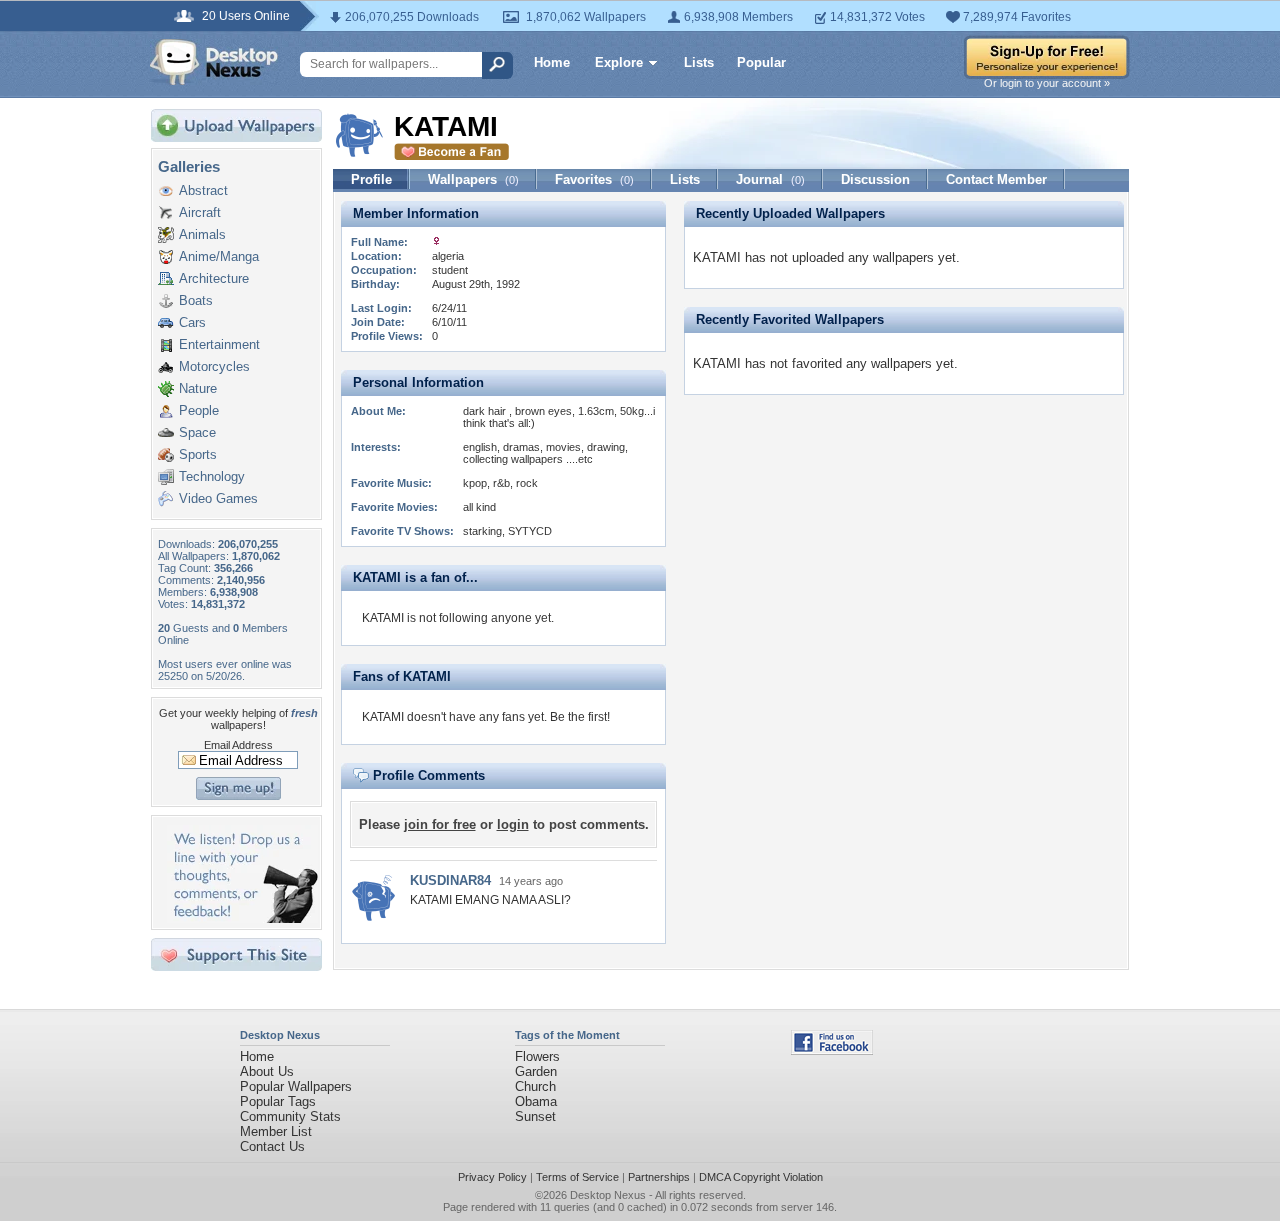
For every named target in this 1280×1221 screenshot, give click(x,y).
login (513, 824)
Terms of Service (577, 1177)
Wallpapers (473, 179)
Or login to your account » (1047, 83)
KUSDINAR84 (450, 880)
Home (552, 62)
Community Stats (290, 1116)
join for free (440, 824)
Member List (276, 1131)
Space (197, 432)
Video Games (218, 498)
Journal (770, 179)
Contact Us (272, 1146)
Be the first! (580, 717)
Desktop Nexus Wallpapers (214, 62)
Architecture (214, 278)
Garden (536, 1071)
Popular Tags (278, 1101)
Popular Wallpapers (296, 1086)
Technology (212, 476)
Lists (699, 62)
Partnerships (659, 1177)
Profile (371, 179)
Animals (202, 234)
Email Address (238, 745)
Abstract (203, 190)
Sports (198, 454)
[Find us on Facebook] (832, 1050)
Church (535, 1086)
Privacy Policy (492, 1177)
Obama (536, 1101)
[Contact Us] (242, 918)
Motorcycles (214, 366)
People (199, 410)
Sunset (535, 1116)
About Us (267, 1071)
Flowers (537, 1056)
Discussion (875, 179)
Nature (198, 388)
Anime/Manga (219, 256)
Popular (761, 62)
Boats (196, 300)
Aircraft (200, 212)
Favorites (594, 179)
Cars (192, 322)
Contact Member (996, 179)
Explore (619, 62)
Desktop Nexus (608, 1195)
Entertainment (219, 344)
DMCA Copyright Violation (761, 1177)
